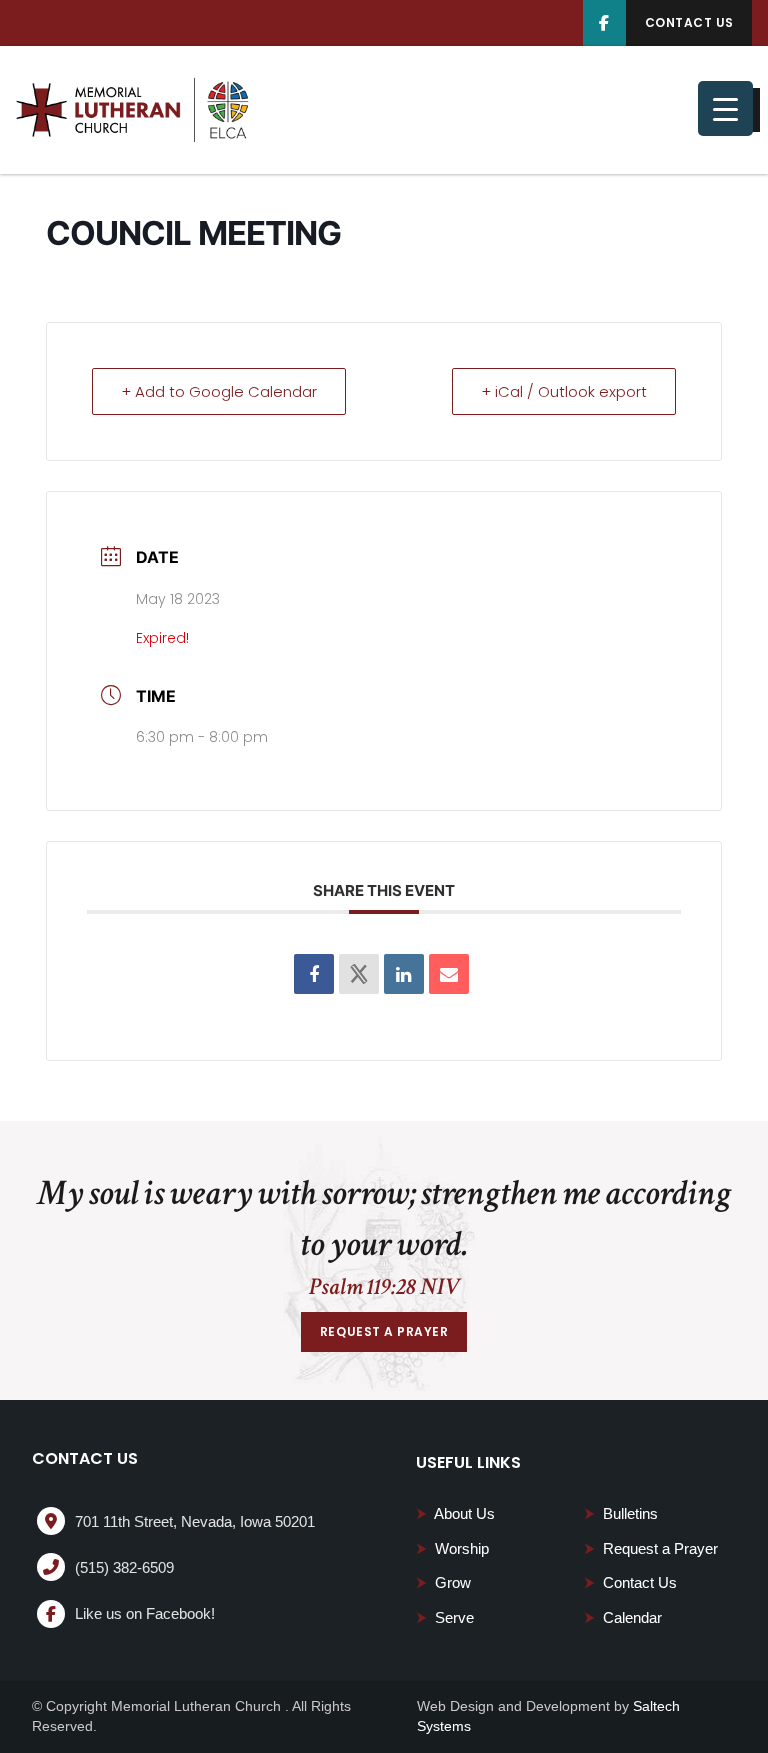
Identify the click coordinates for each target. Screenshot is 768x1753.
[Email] (449, 974)
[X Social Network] (359, 974)
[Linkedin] (404, 974)
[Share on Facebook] (314, 974)
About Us (455, 1513)
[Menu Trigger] (725, 108)
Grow (443, 1582)
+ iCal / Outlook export (564, 391)
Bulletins (621, 1513)
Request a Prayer (651, 1548)
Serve (445, 1617)
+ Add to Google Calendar (219, 391)
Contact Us (630, 1582)
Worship (452, 1548)
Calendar (623, 1617)
